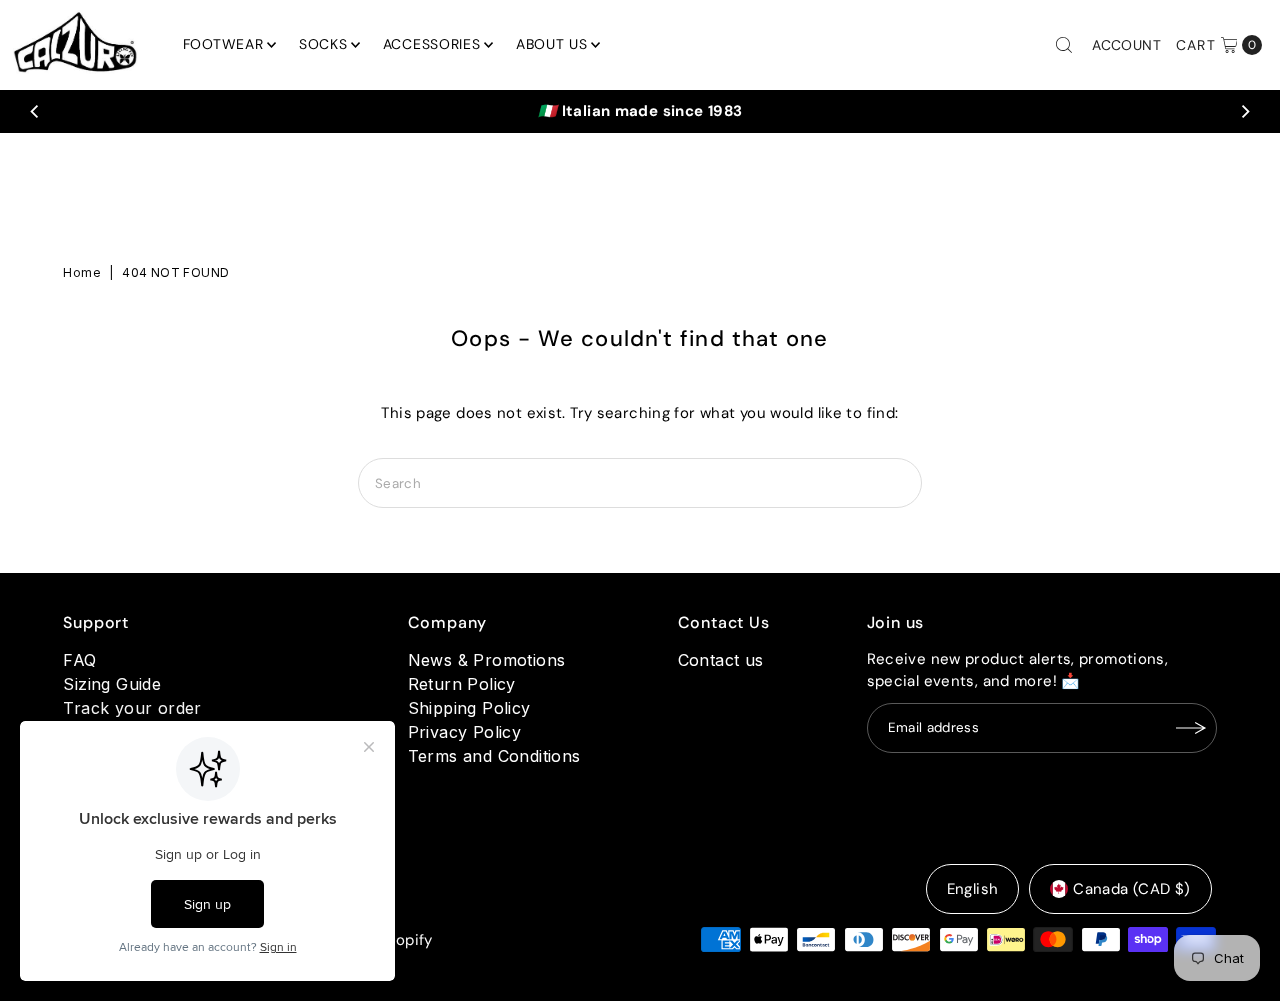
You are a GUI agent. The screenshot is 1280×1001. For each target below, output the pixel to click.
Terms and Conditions (494, 756)
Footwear (223, 44)
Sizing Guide (112, 684)
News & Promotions (487, 660)
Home (82, 272)
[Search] (1064, 45)
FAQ (79, 660)
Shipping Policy (469, 708)
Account (1126, 45)
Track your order (132, 708)
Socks (323, 44)
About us (552, 44)
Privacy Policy (465, 732)
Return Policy (462, 684)
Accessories (432, 44)
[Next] (1245, 111)
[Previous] (35, 111)
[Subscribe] (1192, 728)
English (973, 889)
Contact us (721, 660)
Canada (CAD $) (1131, 889)
